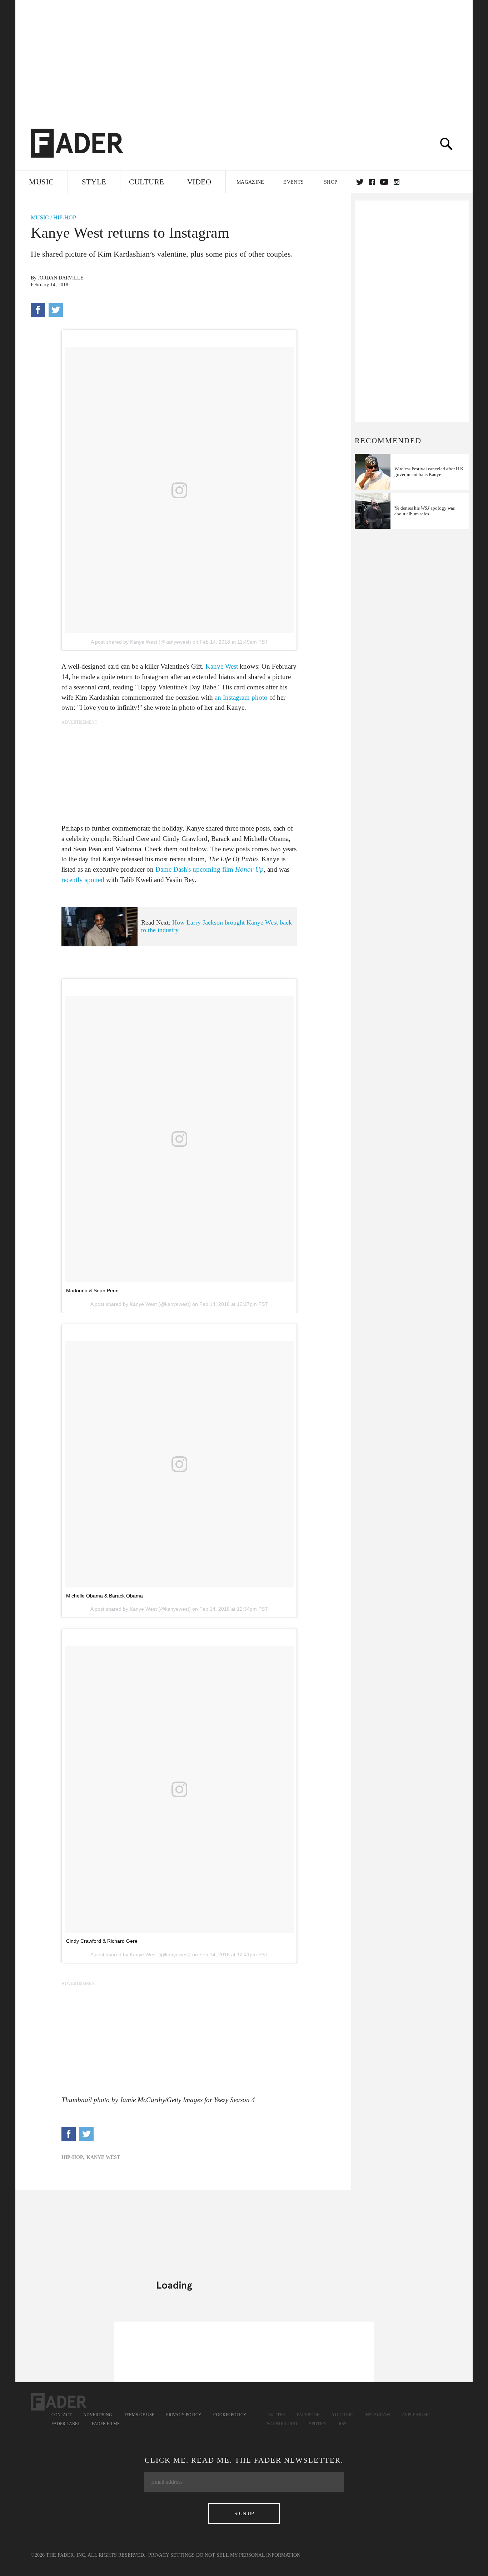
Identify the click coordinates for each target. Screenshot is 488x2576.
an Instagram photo (241, 697)
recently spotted (83, 880)
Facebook (308, 2415)
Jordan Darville (61, 278)
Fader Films (106, 2424)
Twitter (360, 182)
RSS (343, 2424)
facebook (372, 182)
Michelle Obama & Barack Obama (104, 1596)
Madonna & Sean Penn (92, 1291)
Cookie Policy (230, 2415)
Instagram (377, 2415)
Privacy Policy (184, 2415)
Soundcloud (282, 2424)
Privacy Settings (171, 2555)
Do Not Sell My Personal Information (248, 2555)
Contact (61, 2415)
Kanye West (222, 666)
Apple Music (416, 2415)
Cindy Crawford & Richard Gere (102, 1941)
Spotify (318, 2424)
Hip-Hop (65, 217)
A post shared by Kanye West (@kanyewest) (141, 642)
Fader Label (66, 2424)
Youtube (342, 2415)
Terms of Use (139, 2415)
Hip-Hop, (73, 2157)
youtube (384, 182)
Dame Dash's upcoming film (210, 869)
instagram (397, 182)
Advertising (98, 2415)
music (40, 217)
